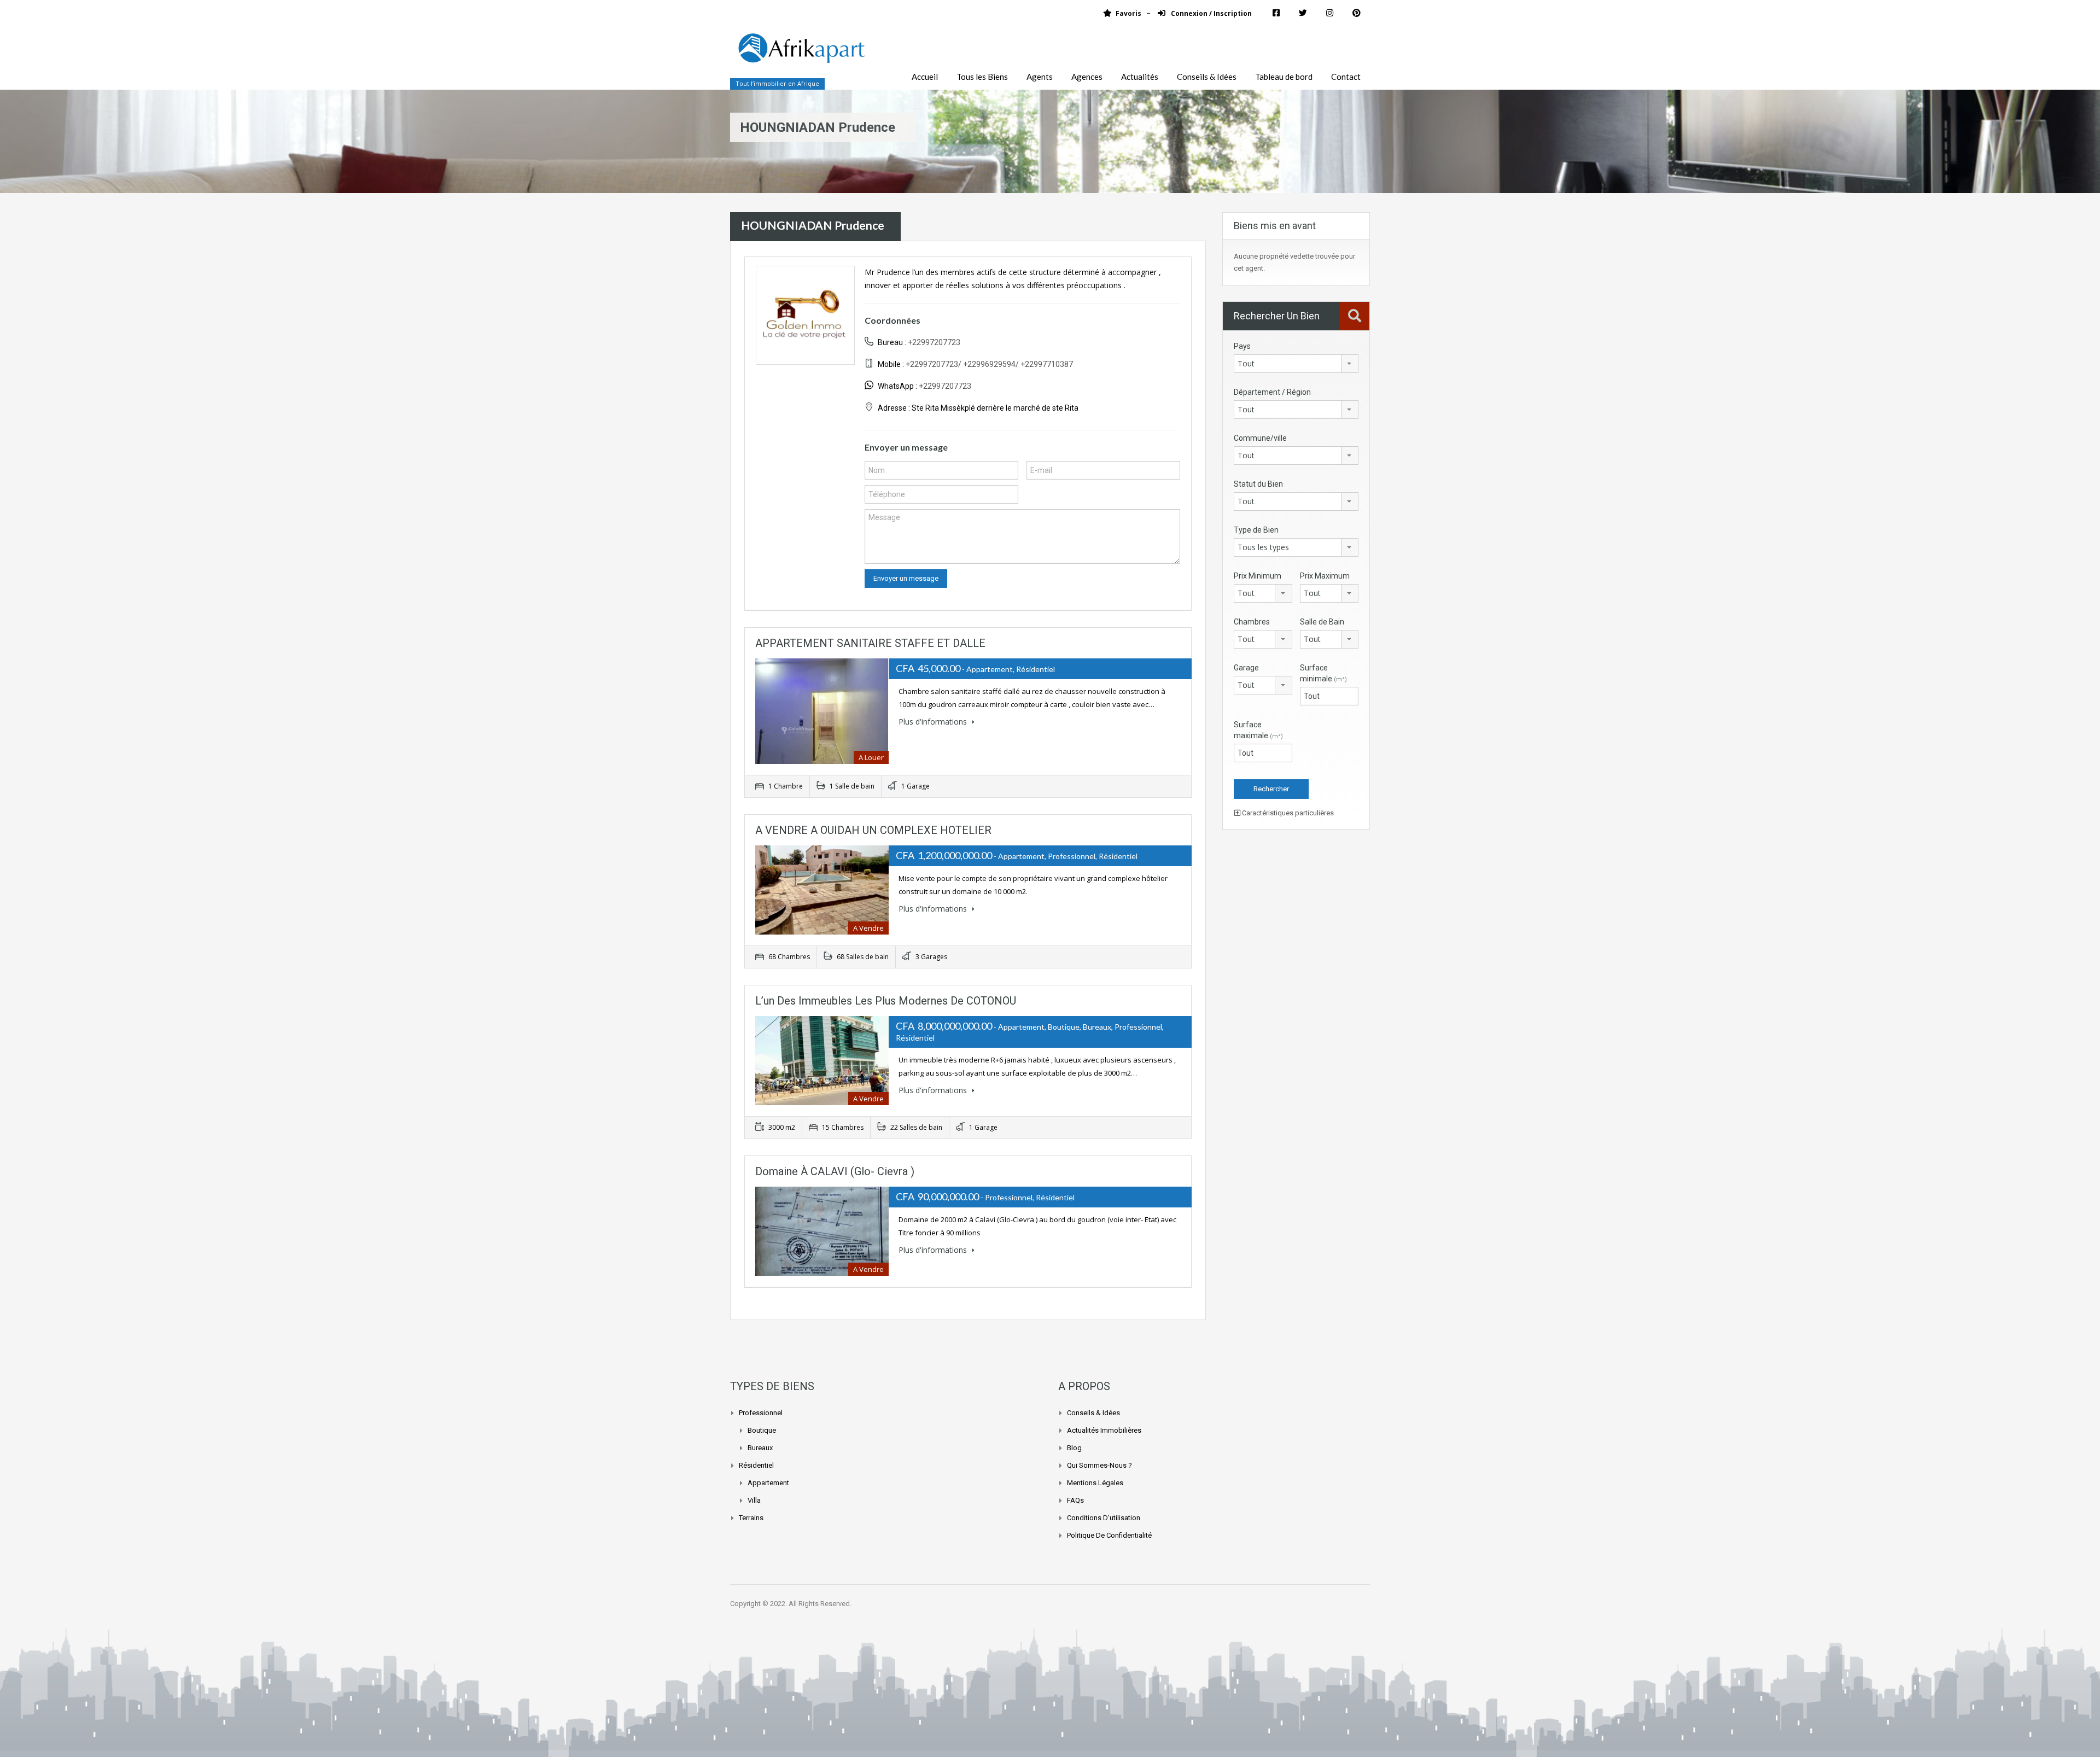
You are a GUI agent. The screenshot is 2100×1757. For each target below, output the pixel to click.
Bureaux (760, 1448)
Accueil (925, 77)
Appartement (768, 1483)
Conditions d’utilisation (1104, 1518)
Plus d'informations (934, 722)
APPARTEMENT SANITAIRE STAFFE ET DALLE (870, 643)
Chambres (1252, 622)
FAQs (1075, 1500)
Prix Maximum (1325, 576)
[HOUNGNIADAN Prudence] (805, 315)
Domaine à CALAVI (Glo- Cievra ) (835, 1171)
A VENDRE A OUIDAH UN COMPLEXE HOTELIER (873, 830)
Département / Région (1272, 392)
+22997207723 (934, 342)
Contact (1346, 77)
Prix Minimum (1258, 576)
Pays (1242, 346)
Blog (1074, 1448)
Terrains (751, 1518)
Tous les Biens (982, 77)
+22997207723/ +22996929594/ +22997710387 (989, 364)
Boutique (762, 1430)
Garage (1246, 668)
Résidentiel (756, 1465)
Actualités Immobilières (1104, 1430)
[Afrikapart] (801, 54)
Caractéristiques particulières (1287, 813)
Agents (1040, 77)
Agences (1087, 77)
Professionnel (761, 1413)
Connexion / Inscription (1211, 13)
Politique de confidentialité (1109, 1535)
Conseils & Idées (1207, 77)
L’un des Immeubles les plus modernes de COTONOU (886, 1001)
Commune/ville (1260, 438)
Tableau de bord (1284, 77)
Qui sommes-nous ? (1099, 1465)
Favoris (1128, 13)
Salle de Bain (1322, 622)
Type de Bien (1256, 530)
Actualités (1140, 77)
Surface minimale (1323, 673)
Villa (754, 1500)
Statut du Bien (1258, 484)
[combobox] (1296, 364)
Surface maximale (1258, 730)
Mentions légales (1095, 1483)
